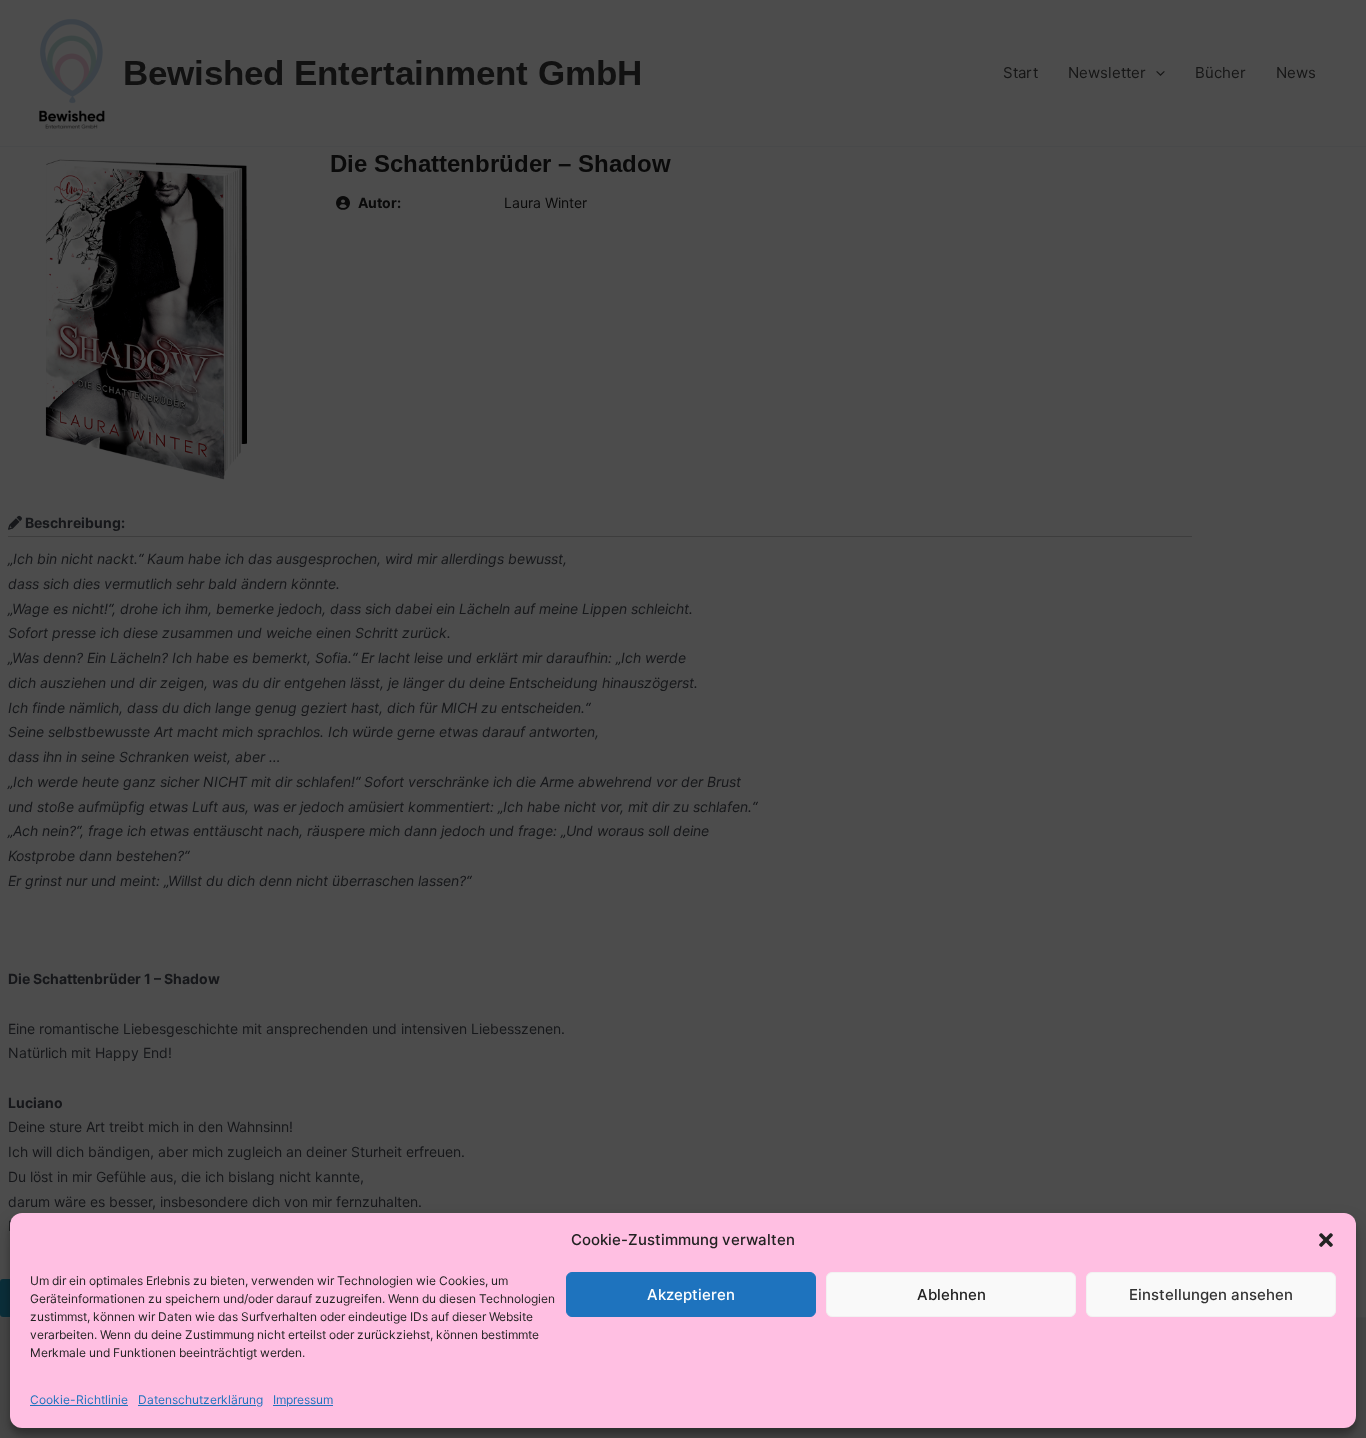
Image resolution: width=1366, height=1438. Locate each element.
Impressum (303, 1399)
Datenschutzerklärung (200, 1399)
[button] (1326, 1240)
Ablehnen (951, 1294)
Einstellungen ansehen (1211, 1294)
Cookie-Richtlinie (79, 1399)
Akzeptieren (691, 1294)
